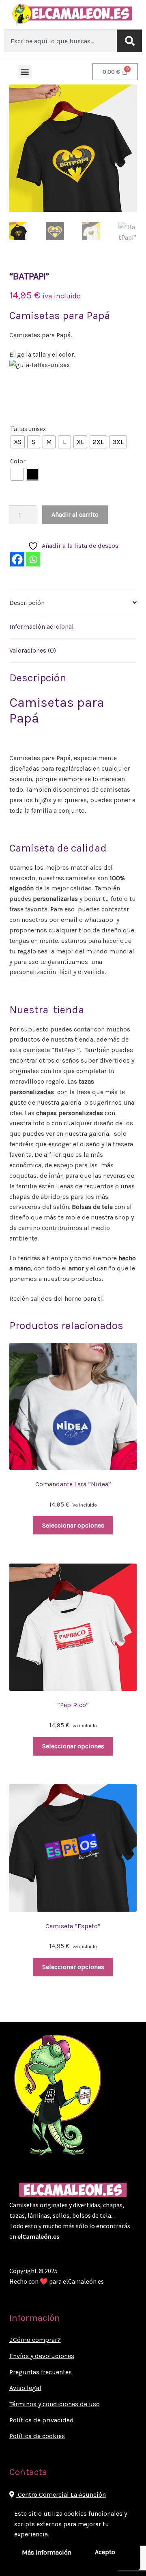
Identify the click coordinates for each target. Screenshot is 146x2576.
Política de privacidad (42, 2420)
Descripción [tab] (27, 603)
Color (18, 461)
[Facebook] (17, 559)
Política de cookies (37, 2436)
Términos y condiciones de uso (55, 2404)
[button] (25, 72)
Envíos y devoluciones (42, 2356)
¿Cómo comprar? (35, 2340)
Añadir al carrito (75, 515)
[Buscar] (129, 41)
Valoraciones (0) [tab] (33, 650)
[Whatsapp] (33, 559)
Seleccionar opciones (73, 1525)
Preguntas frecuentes (41, 2372)
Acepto (105, 2552)
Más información (47, 2552)
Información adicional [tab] (42, 627)
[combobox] (60, 41)
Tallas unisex (28, 429)
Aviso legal (25, 2388)
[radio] (18, 442)
